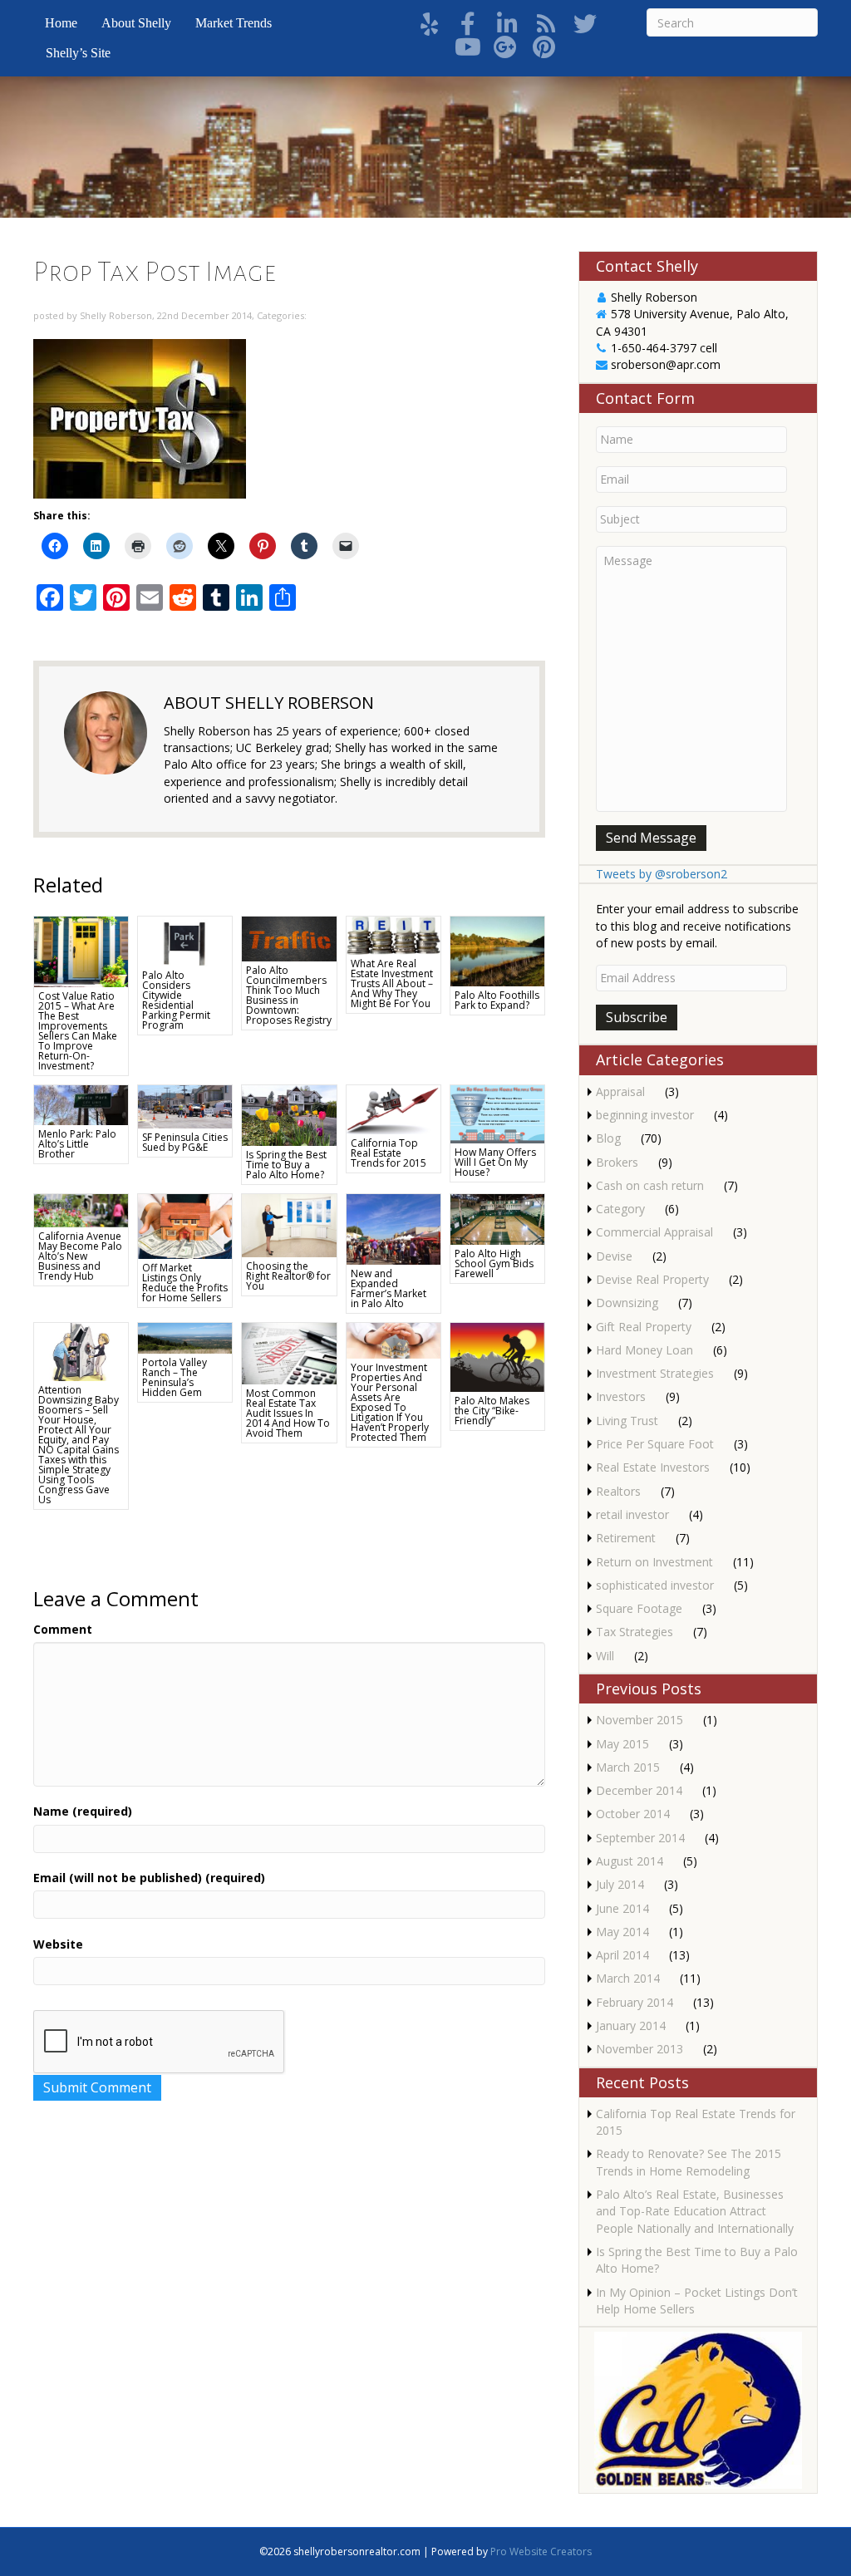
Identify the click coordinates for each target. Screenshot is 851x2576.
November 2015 (639, 1720)
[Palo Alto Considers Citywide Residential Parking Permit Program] (185, 939)
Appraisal (620, 1091)
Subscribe (637, 1017)
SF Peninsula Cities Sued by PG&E (185, 1142)
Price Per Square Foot (655, 1444)
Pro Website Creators (541, 2551)
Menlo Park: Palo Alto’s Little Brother (77, 1144)
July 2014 (620, 1884)
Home (61, 23)
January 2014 (631, 2025)
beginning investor (645, 1115)
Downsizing (627, 1303)
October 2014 (633, 1814)
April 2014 (622, 1955)
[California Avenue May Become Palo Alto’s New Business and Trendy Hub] (81, 1209)
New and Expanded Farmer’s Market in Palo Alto (389, 1288)
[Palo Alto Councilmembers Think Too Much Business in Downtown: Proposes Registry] (289, 938)
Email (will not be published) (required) (149, 1878)
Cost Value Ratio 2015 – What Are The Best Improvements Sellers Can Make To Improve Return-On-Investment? (78, 1031)
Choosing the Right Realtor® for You (288, 1276)
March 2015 (628, 1767)
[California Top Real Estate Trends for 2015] (394, 1108)
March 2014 (628, 1978)
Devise (614, 1256)
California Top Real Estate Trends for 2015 (389, 1153)
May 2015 (622, 1744)
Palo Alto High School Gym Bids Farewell (494, 1263)
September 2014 (640, 1838)
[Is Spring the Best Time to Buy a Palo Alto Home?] (289, 1114)
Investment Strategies (655, 1373)
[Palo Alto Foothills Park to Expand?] (497, 950)
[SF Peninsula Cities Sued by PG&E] (185, 1106)
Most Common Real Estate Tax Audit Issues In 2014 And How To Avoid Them (288, 1413)
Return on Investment (654, 1562)
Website (58, 1944)
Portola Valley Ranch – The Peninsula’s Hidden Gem (175, 1377)
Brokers (617, 1162)
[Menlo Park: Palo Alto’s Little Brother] (81, 1104)
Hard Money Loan (644, 1350)
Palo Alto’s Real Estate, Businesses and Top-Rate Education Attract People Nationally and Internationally (695, 2211)
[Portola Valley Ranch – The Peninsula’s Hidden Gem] (185, 1337)
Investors (621, 1396)
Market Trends (234, 23)
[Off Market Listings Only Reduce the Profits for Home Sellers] (185, 1225)
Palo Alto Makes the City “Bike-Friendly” (492, 1411)
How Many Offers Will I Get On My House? (495, 1162)
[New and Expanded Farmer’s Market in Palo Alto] (394, 1228)
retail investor (632, 1514)
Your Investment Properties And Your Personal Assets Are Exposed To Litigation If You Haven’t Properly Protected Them (390, 1402)
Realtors (618, 1491)
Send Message (651, 838)
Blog (608, 1138)
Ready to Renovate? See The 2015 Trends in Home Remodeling (689, 2162)
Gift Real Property (644, 1327)
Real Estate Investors (653, 1467)
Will (605, 1656)
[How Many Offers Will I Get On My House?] (497, 1113)
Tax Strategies (635, 1632)
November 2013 (639, 2049)
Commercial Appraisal (654, 1232)
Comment (63, 1629)
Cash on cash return (650, 1185)
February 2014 (635, 2002)
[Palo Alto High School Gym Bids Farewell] (497, 1218)
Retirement (626, 1538)
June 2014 (622, 1908)
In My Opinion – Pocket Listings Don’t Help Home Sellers (697, 2301)
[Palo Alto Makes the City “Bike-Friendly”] (497, 1356)
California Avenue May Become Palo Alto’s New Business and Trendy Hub (80, 1256)
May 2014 (622, 1932)
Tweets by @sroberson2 (662, 874)
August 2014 (630, 1861)
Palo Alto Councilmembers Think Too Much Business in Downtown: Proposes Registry (289, 995)
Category (620, 1209)
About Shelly (136, 23)
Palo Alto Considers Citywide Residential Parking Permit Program (176, 1000)
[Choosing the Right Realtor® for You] (289, 1224)
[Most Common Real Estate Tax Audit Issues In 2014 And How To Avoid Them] (289, 1352)
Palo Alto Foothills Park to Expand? (497, 1000)
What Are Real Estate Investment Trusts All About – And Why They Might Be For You (392, 983)
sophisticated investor (655, 1585)
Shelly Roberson (116, 315)
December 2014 (639, 1790)
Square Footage (639, 1608)
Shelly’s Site (78, 53)
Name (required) (83, 1811)
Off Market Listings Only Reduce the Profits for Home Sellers (185, 1283)
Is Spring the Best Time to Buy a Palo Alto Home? (286, 1165)
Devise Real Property (652, 1279)
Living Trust (627, 1421)
